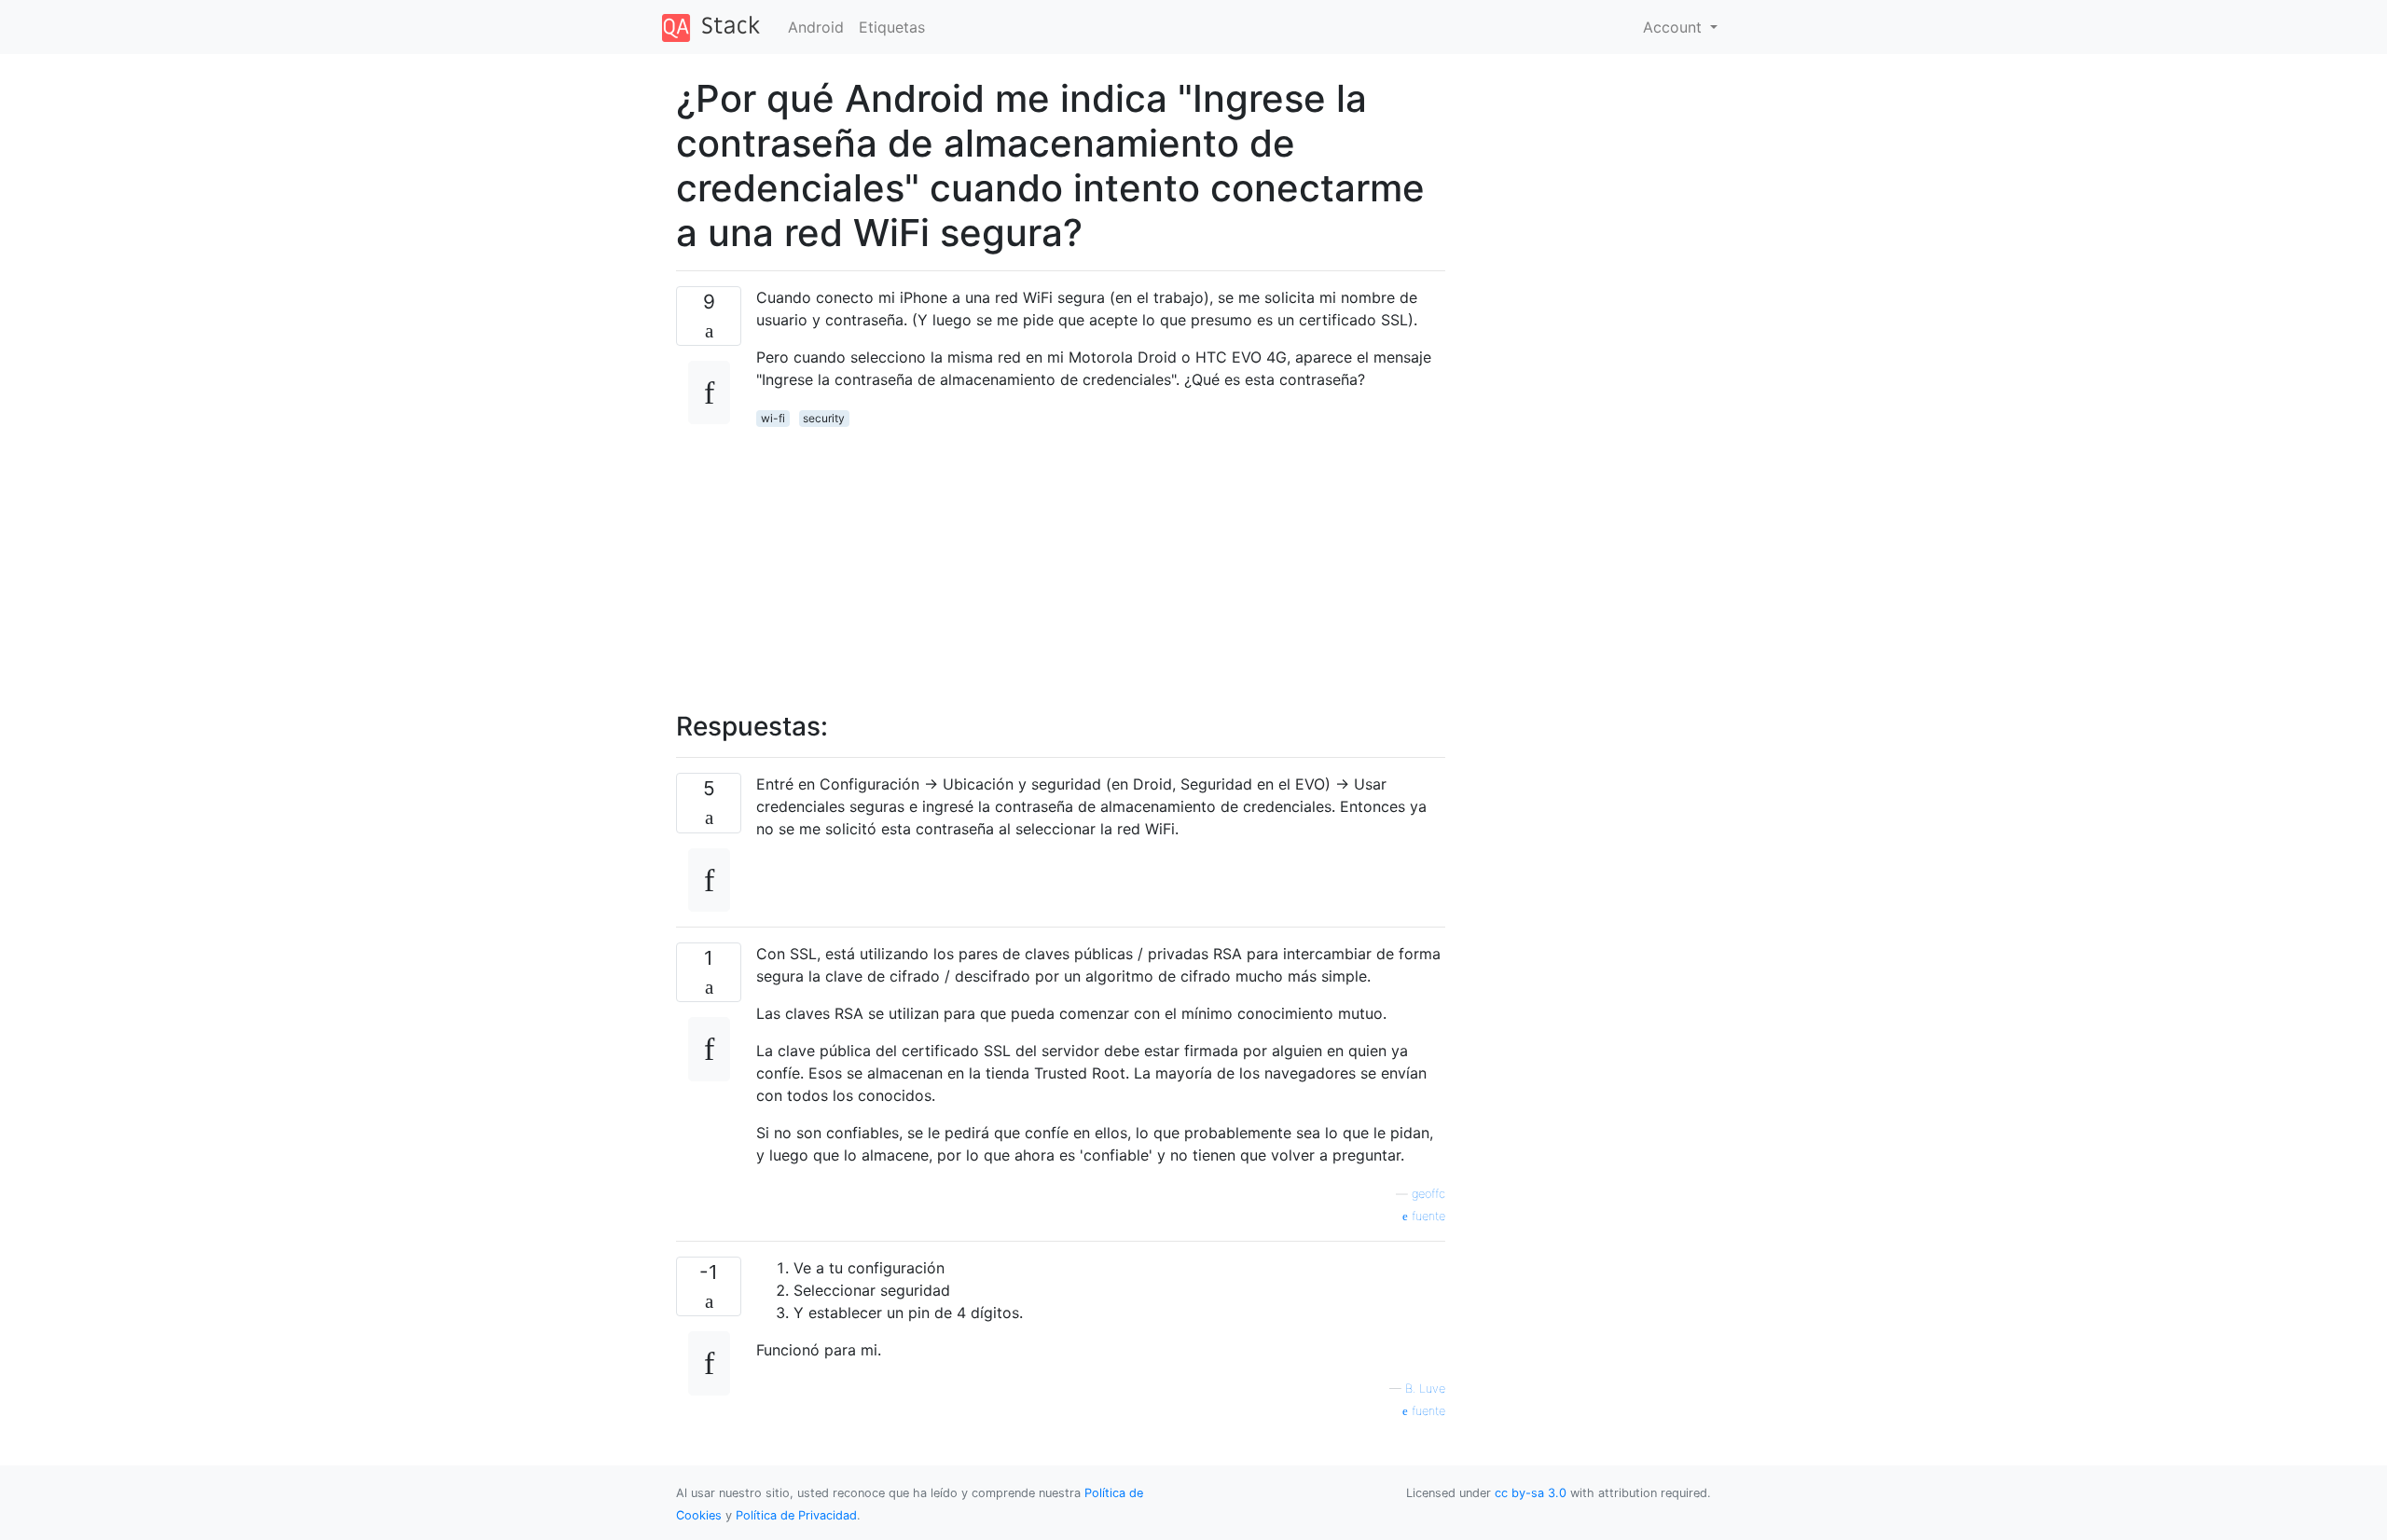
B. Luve (1425, 1389)
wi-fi (773, 418)
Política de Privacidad (796, 1515)
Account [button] (1675, 27)
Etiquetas (892, 27)
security (824, 418)
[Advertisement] (1101, 558)
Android (816, 27)
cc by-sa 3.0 (1531, 1493)
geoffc (1428, 1194)
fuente (1427, 1216)
